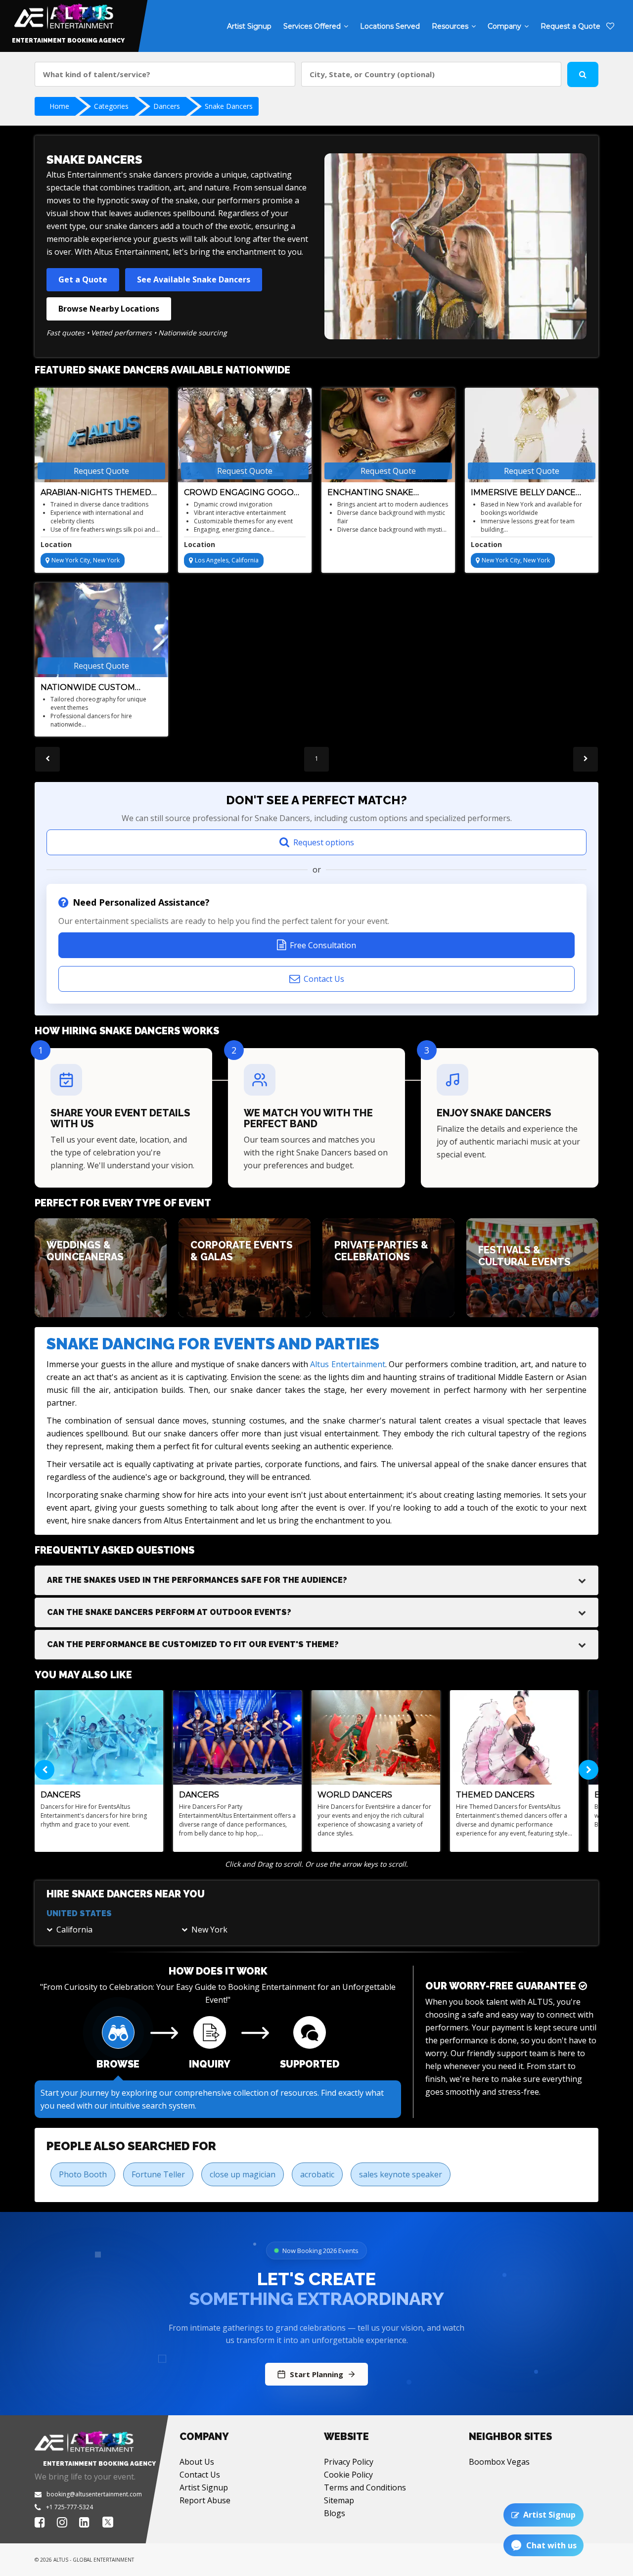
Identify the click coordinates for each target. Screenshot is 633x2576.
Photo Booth (83, 2174)
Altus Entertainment (347, 1364)
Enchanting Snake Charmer (370, 493)
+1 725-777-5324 (69, 2507)
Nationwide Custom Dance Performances (91, 688)
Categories (111, 106)
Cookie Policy (348, 2475)
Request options (324, 842)
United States (79, 1913)
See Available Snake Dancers (194, 279)
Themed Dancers (495, 1795)
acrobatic (317, 2174)
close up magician (243, 2174)
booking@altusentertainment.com (94, 2494)
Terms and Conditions (365, 2487)
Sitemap (339, 2500)
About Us (197, 2462)
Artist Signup (204, 2487)
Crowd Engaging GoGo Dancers (239, 493)
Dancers (167, 106)
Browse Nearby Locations (109, 309)
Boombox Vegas (499, 2462)
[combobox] (165, 74)
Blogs (335, 2513)
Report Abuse (205, 2500)
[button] (316, 1580)
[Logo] (63, 14)
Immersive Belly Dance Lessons (523, 493)
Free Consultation (323, 945)
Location (56, 544)
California (74, 1930)
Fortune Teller (158, 2174)
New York (209, 1930)
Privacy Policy (349, 2462)
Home (59, 106)
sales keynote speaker (401, 2174)
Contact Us (324, 979)
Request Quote (101, 471)
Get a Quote (83, 279)
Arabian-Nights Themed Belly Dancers (96, 493)
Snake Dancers (229, 106)
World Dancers (355, 1795)
